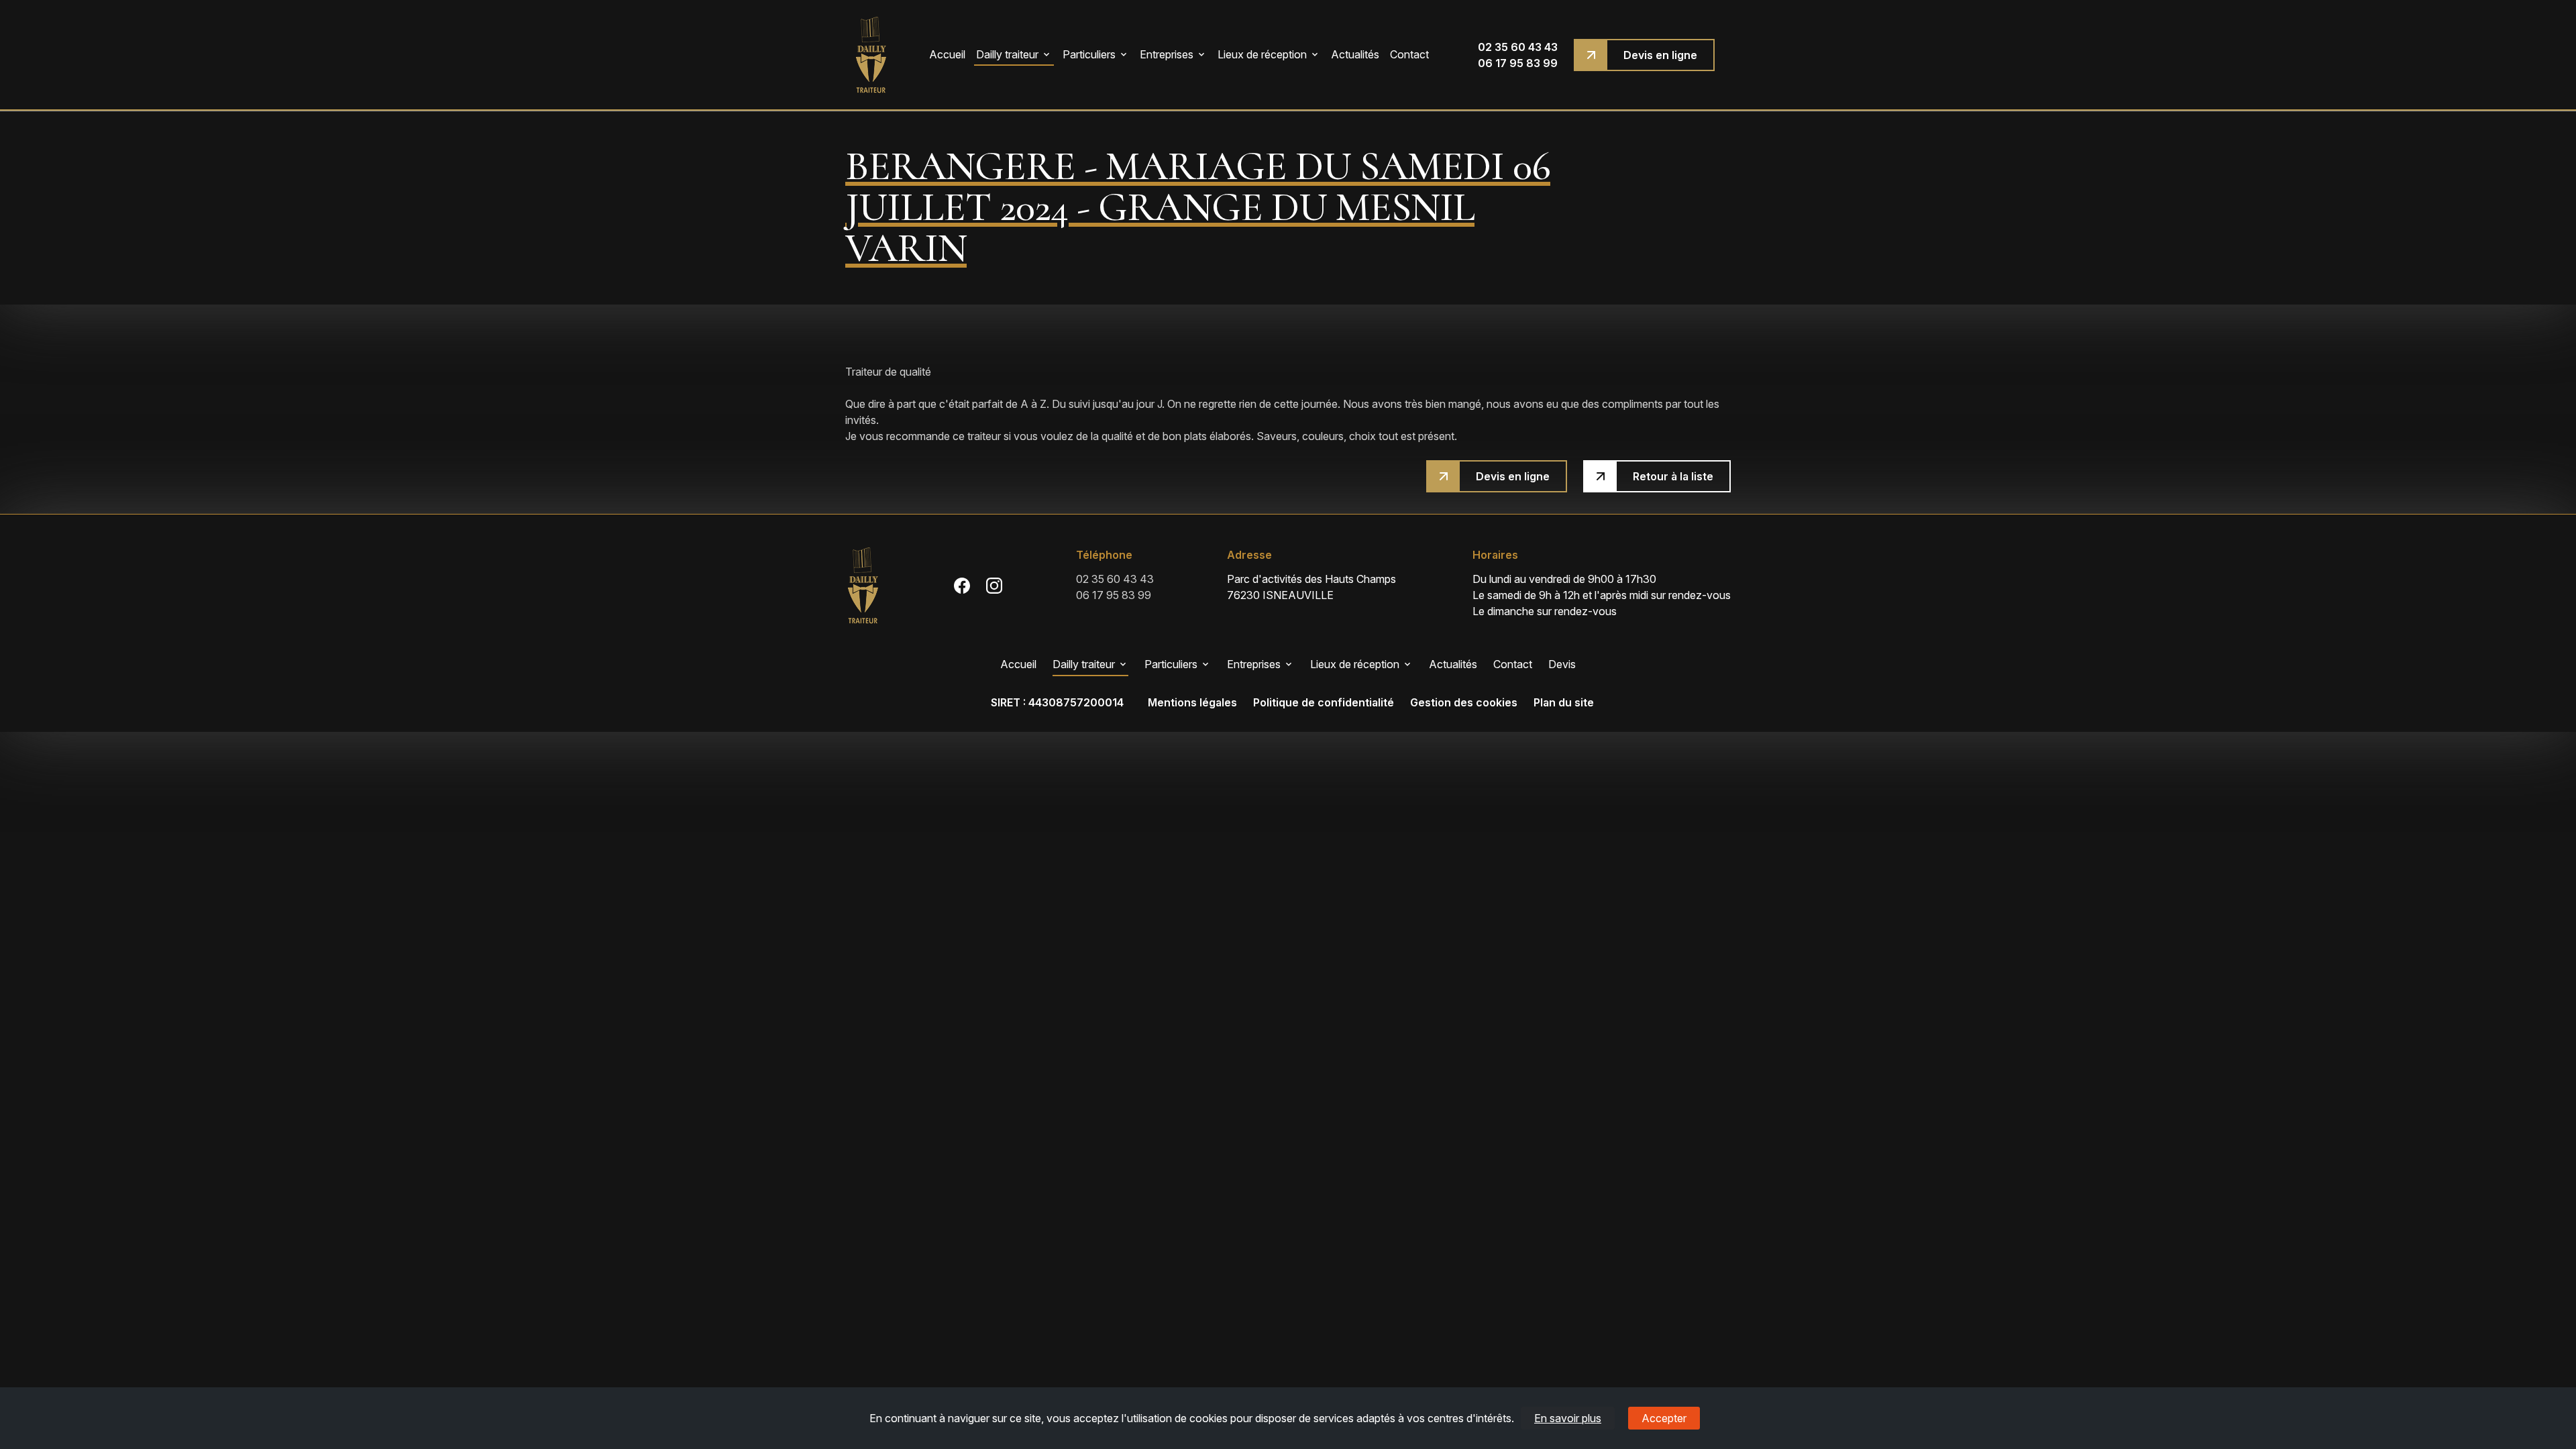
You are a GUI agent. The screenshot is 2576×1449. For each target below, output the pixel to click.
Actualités (1355, 54)
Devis (1562, 664)
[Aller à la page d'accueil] (871, 55)
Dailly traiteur (1007, 54)
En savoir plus (1568, 1418)
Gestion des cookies (1464, 702)
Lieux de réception (1262, 54)
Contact (1409, 54)
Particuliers (1089, 54)
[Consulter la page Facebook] (962, 585)
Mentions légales (1192, 702)
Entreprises (1167, 54)
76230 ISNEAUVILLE (1313, 587)
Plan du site (1564, 702)
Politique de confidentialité (1324, 702)
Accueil (947, 54)
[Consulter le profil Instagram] (994, 585)
